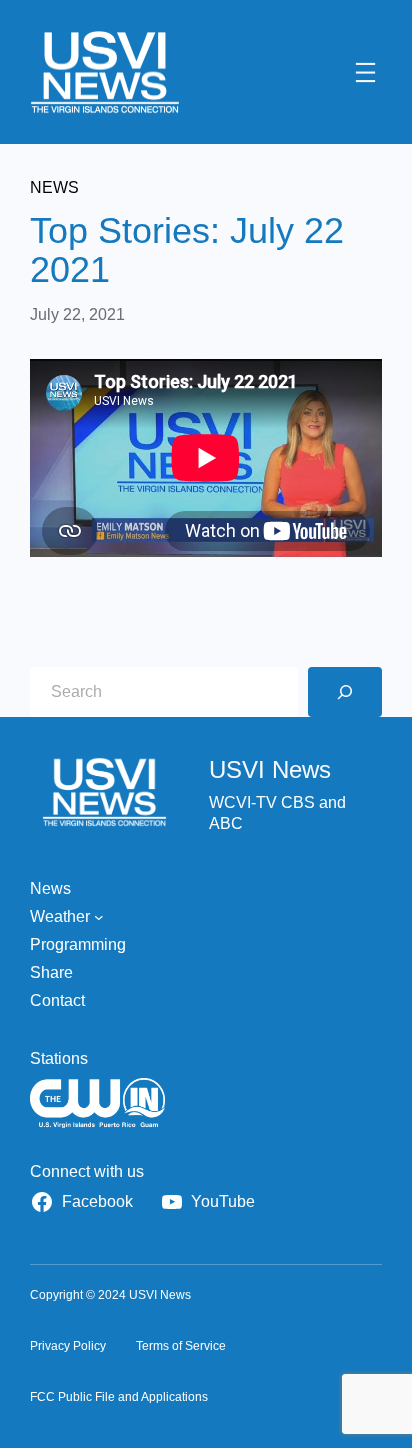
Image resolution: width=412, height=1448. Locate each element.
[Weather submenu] (99, 917)
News (54, 187)
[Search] (345, 692)
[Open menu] (365, 72)
